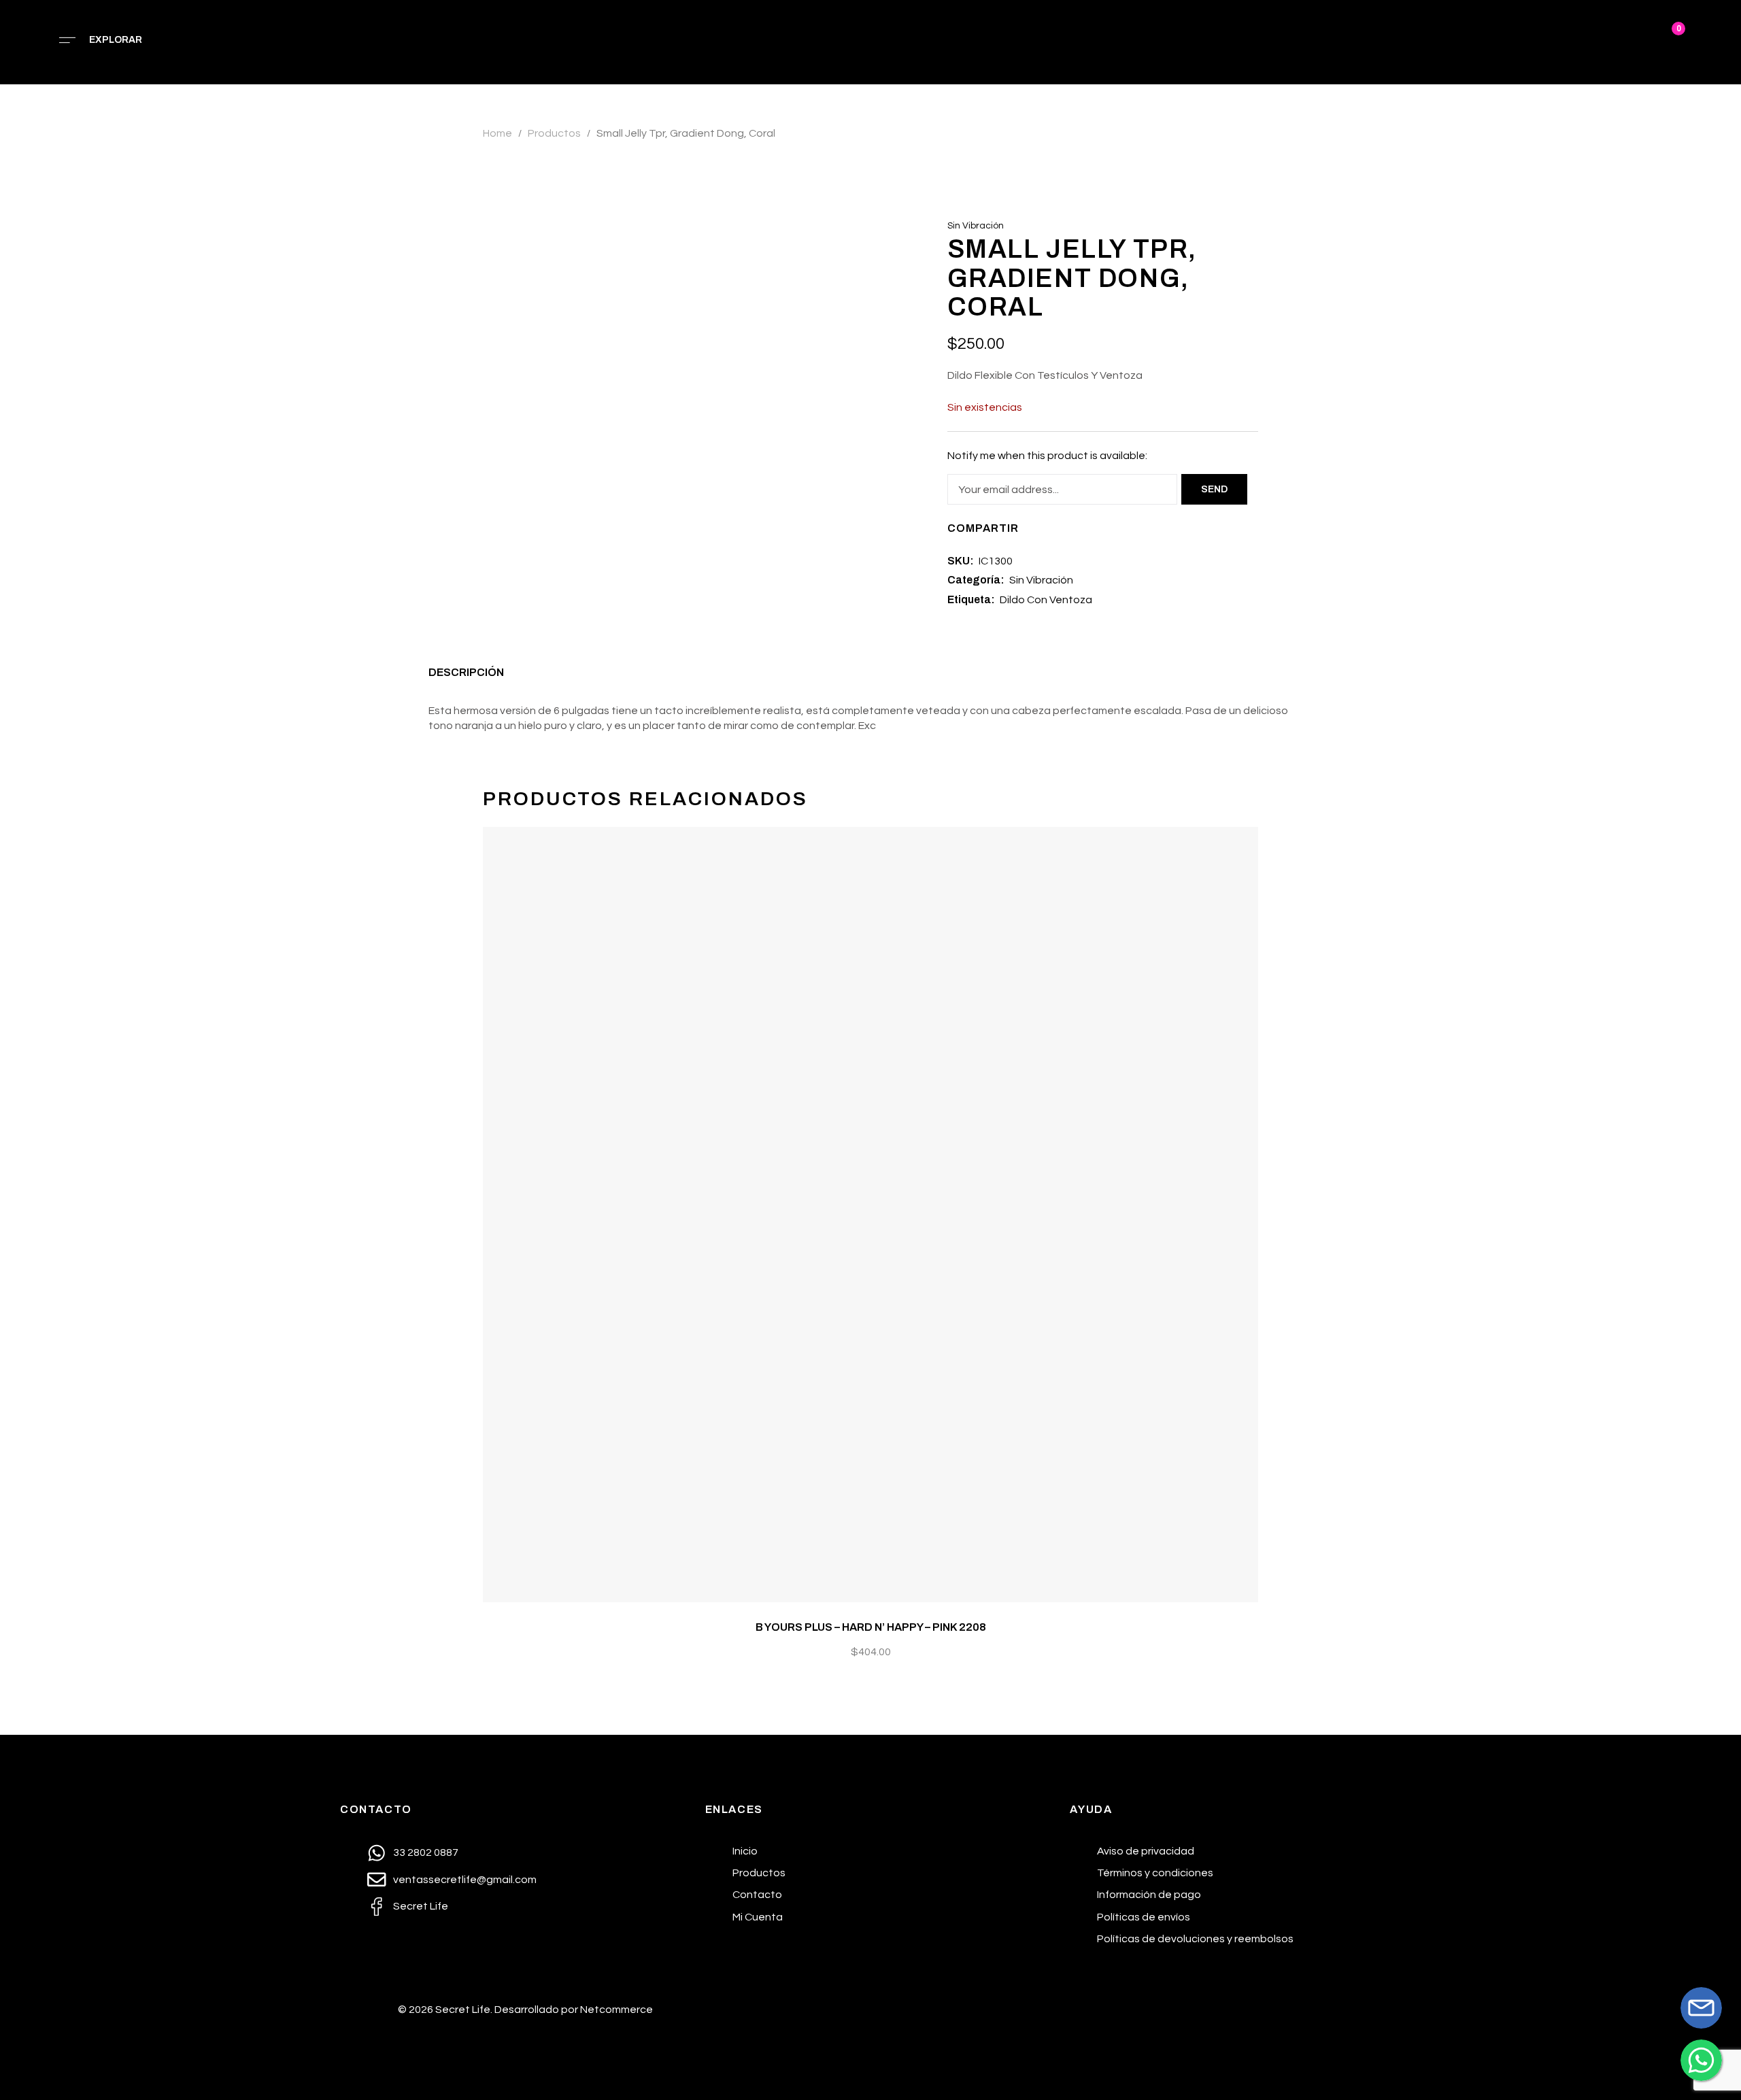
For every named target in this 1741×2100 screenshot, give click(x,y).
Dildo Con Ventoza (1046, 600)
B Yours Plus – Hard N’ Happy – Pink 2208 (871, 1627)
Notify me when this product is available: (1047, 456)
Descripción (466, 672)
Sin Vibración (976, 226)
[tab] (466, 676)
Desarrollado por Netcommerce (574, 2010)
